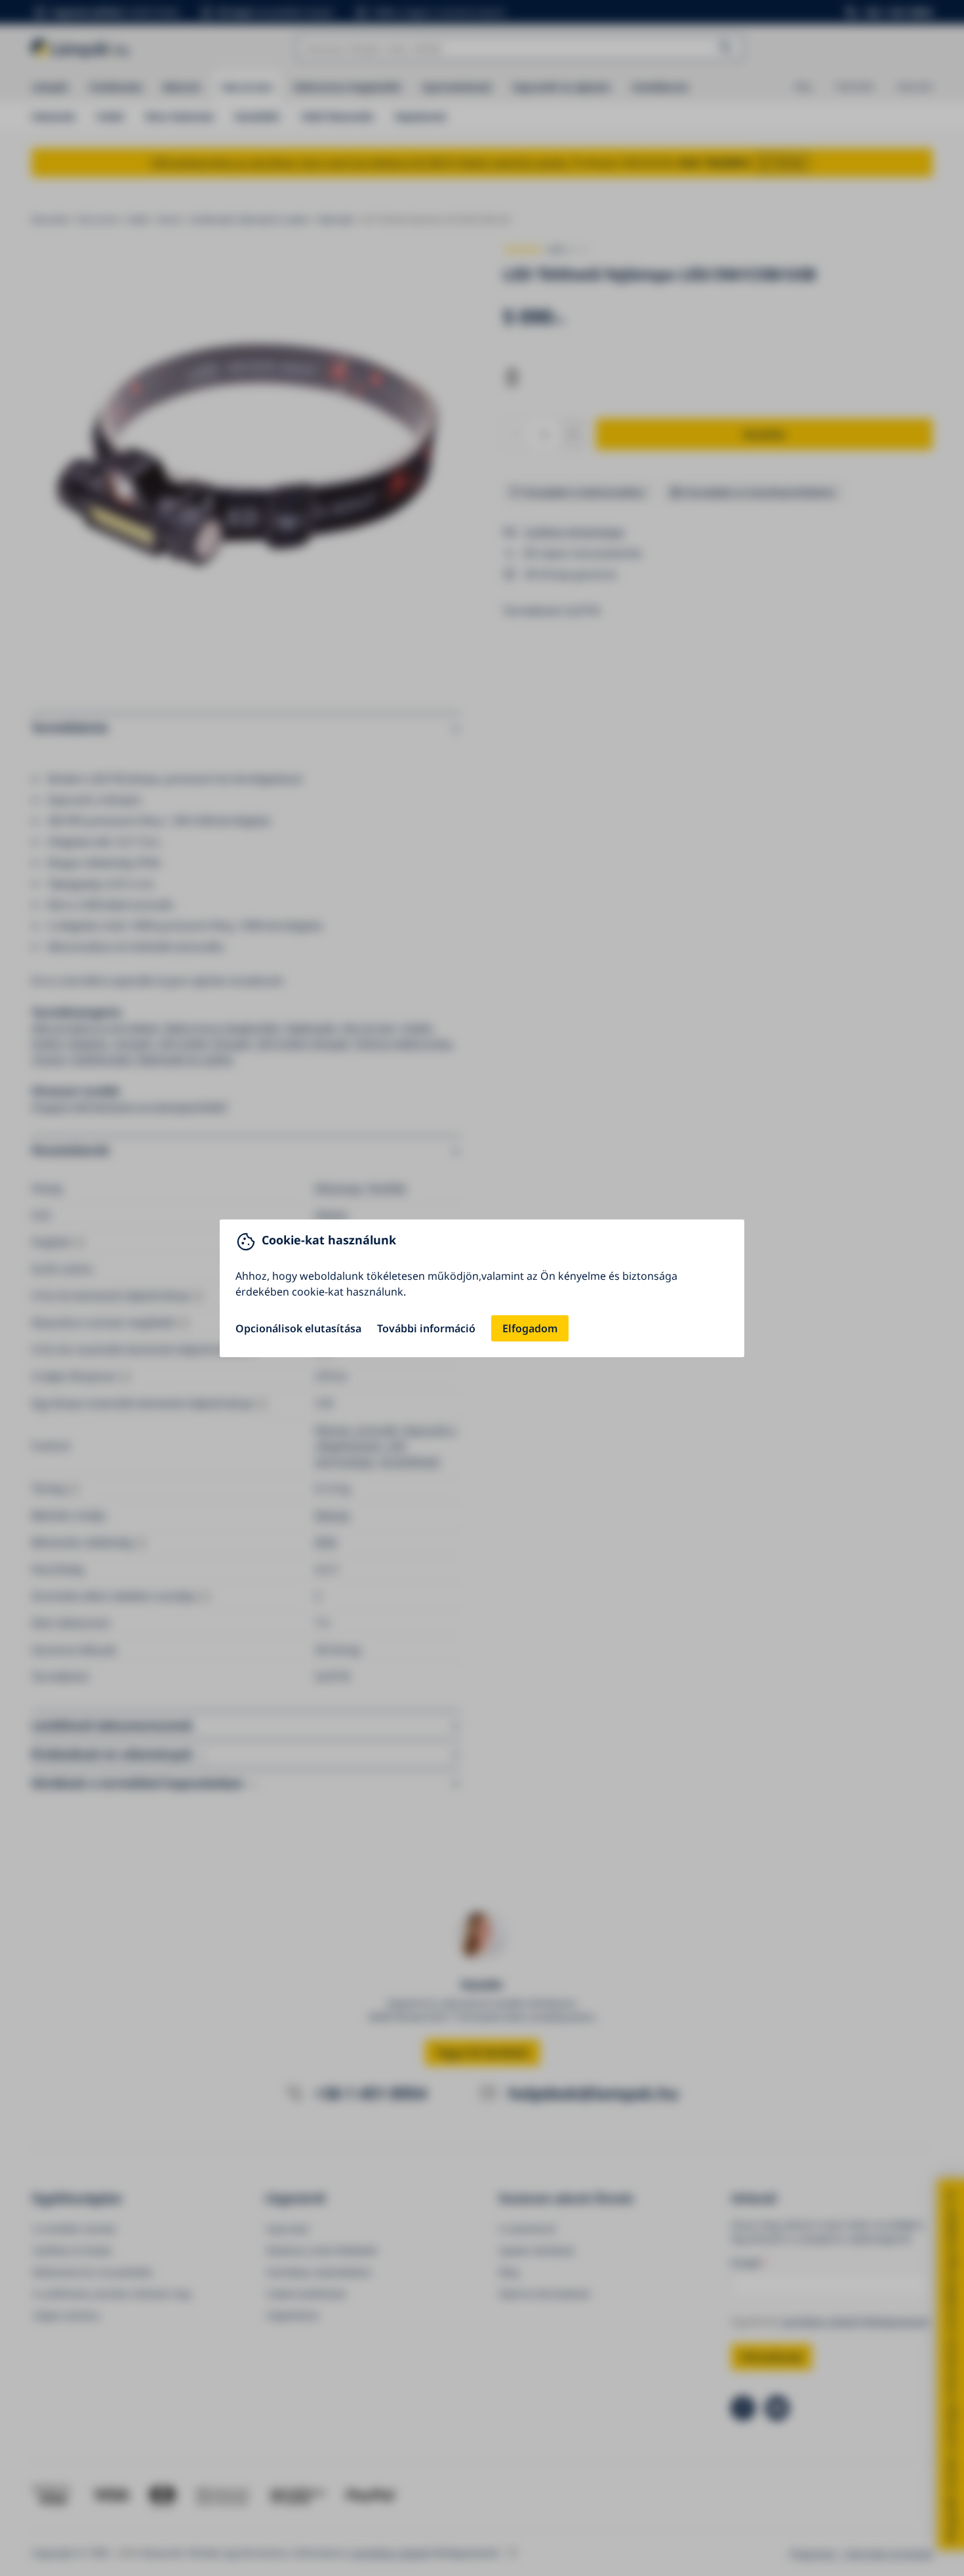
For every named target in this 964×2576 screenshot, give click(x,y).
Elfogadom (530, 1328)
